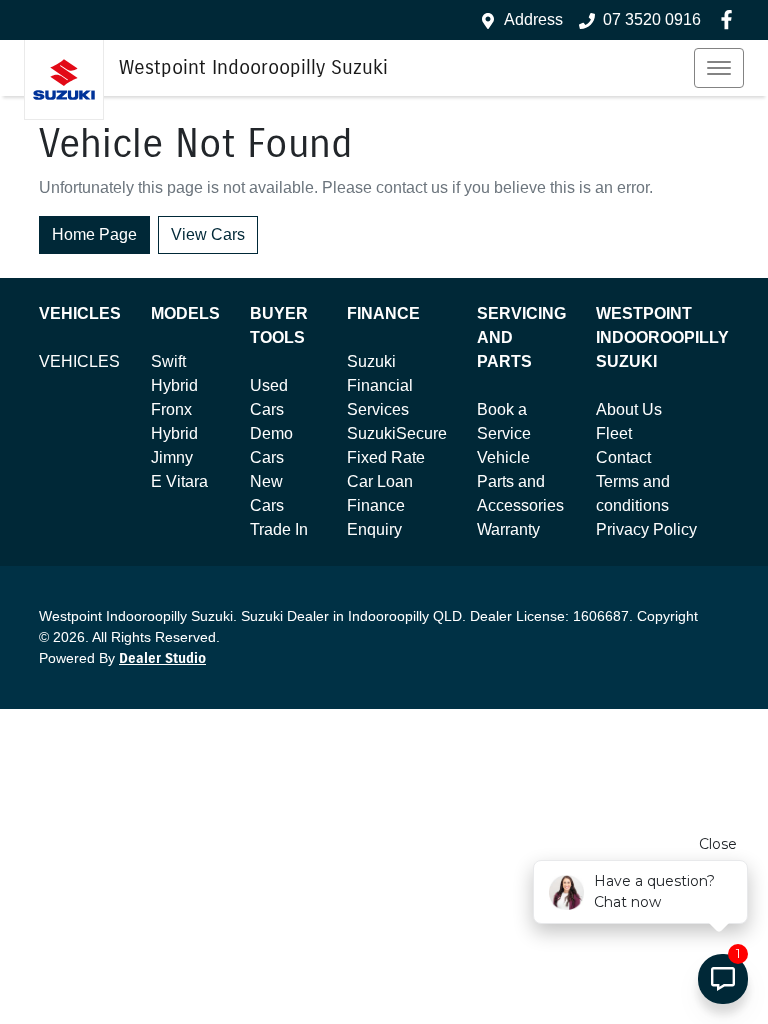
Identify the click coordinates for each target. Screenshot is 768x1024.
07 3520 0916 (652, 19)
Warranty (508, 529)
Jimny (172, 457)
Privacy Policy (646, 529)
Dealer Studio (162, 658)
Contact (623, 457)
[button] (719, 68)
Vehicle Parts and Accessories (520, 481)
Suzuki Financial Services (380, 385)
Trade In (279, 529)
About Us (629, 409)
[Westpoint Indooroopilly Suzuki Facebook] (730, 19)
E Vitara (179, 481)
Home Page (94, 234)
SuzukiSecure (397, 433)
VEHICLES (79, 361)
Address (533, 19)
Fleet (614, 433)
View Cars (208, 234)
